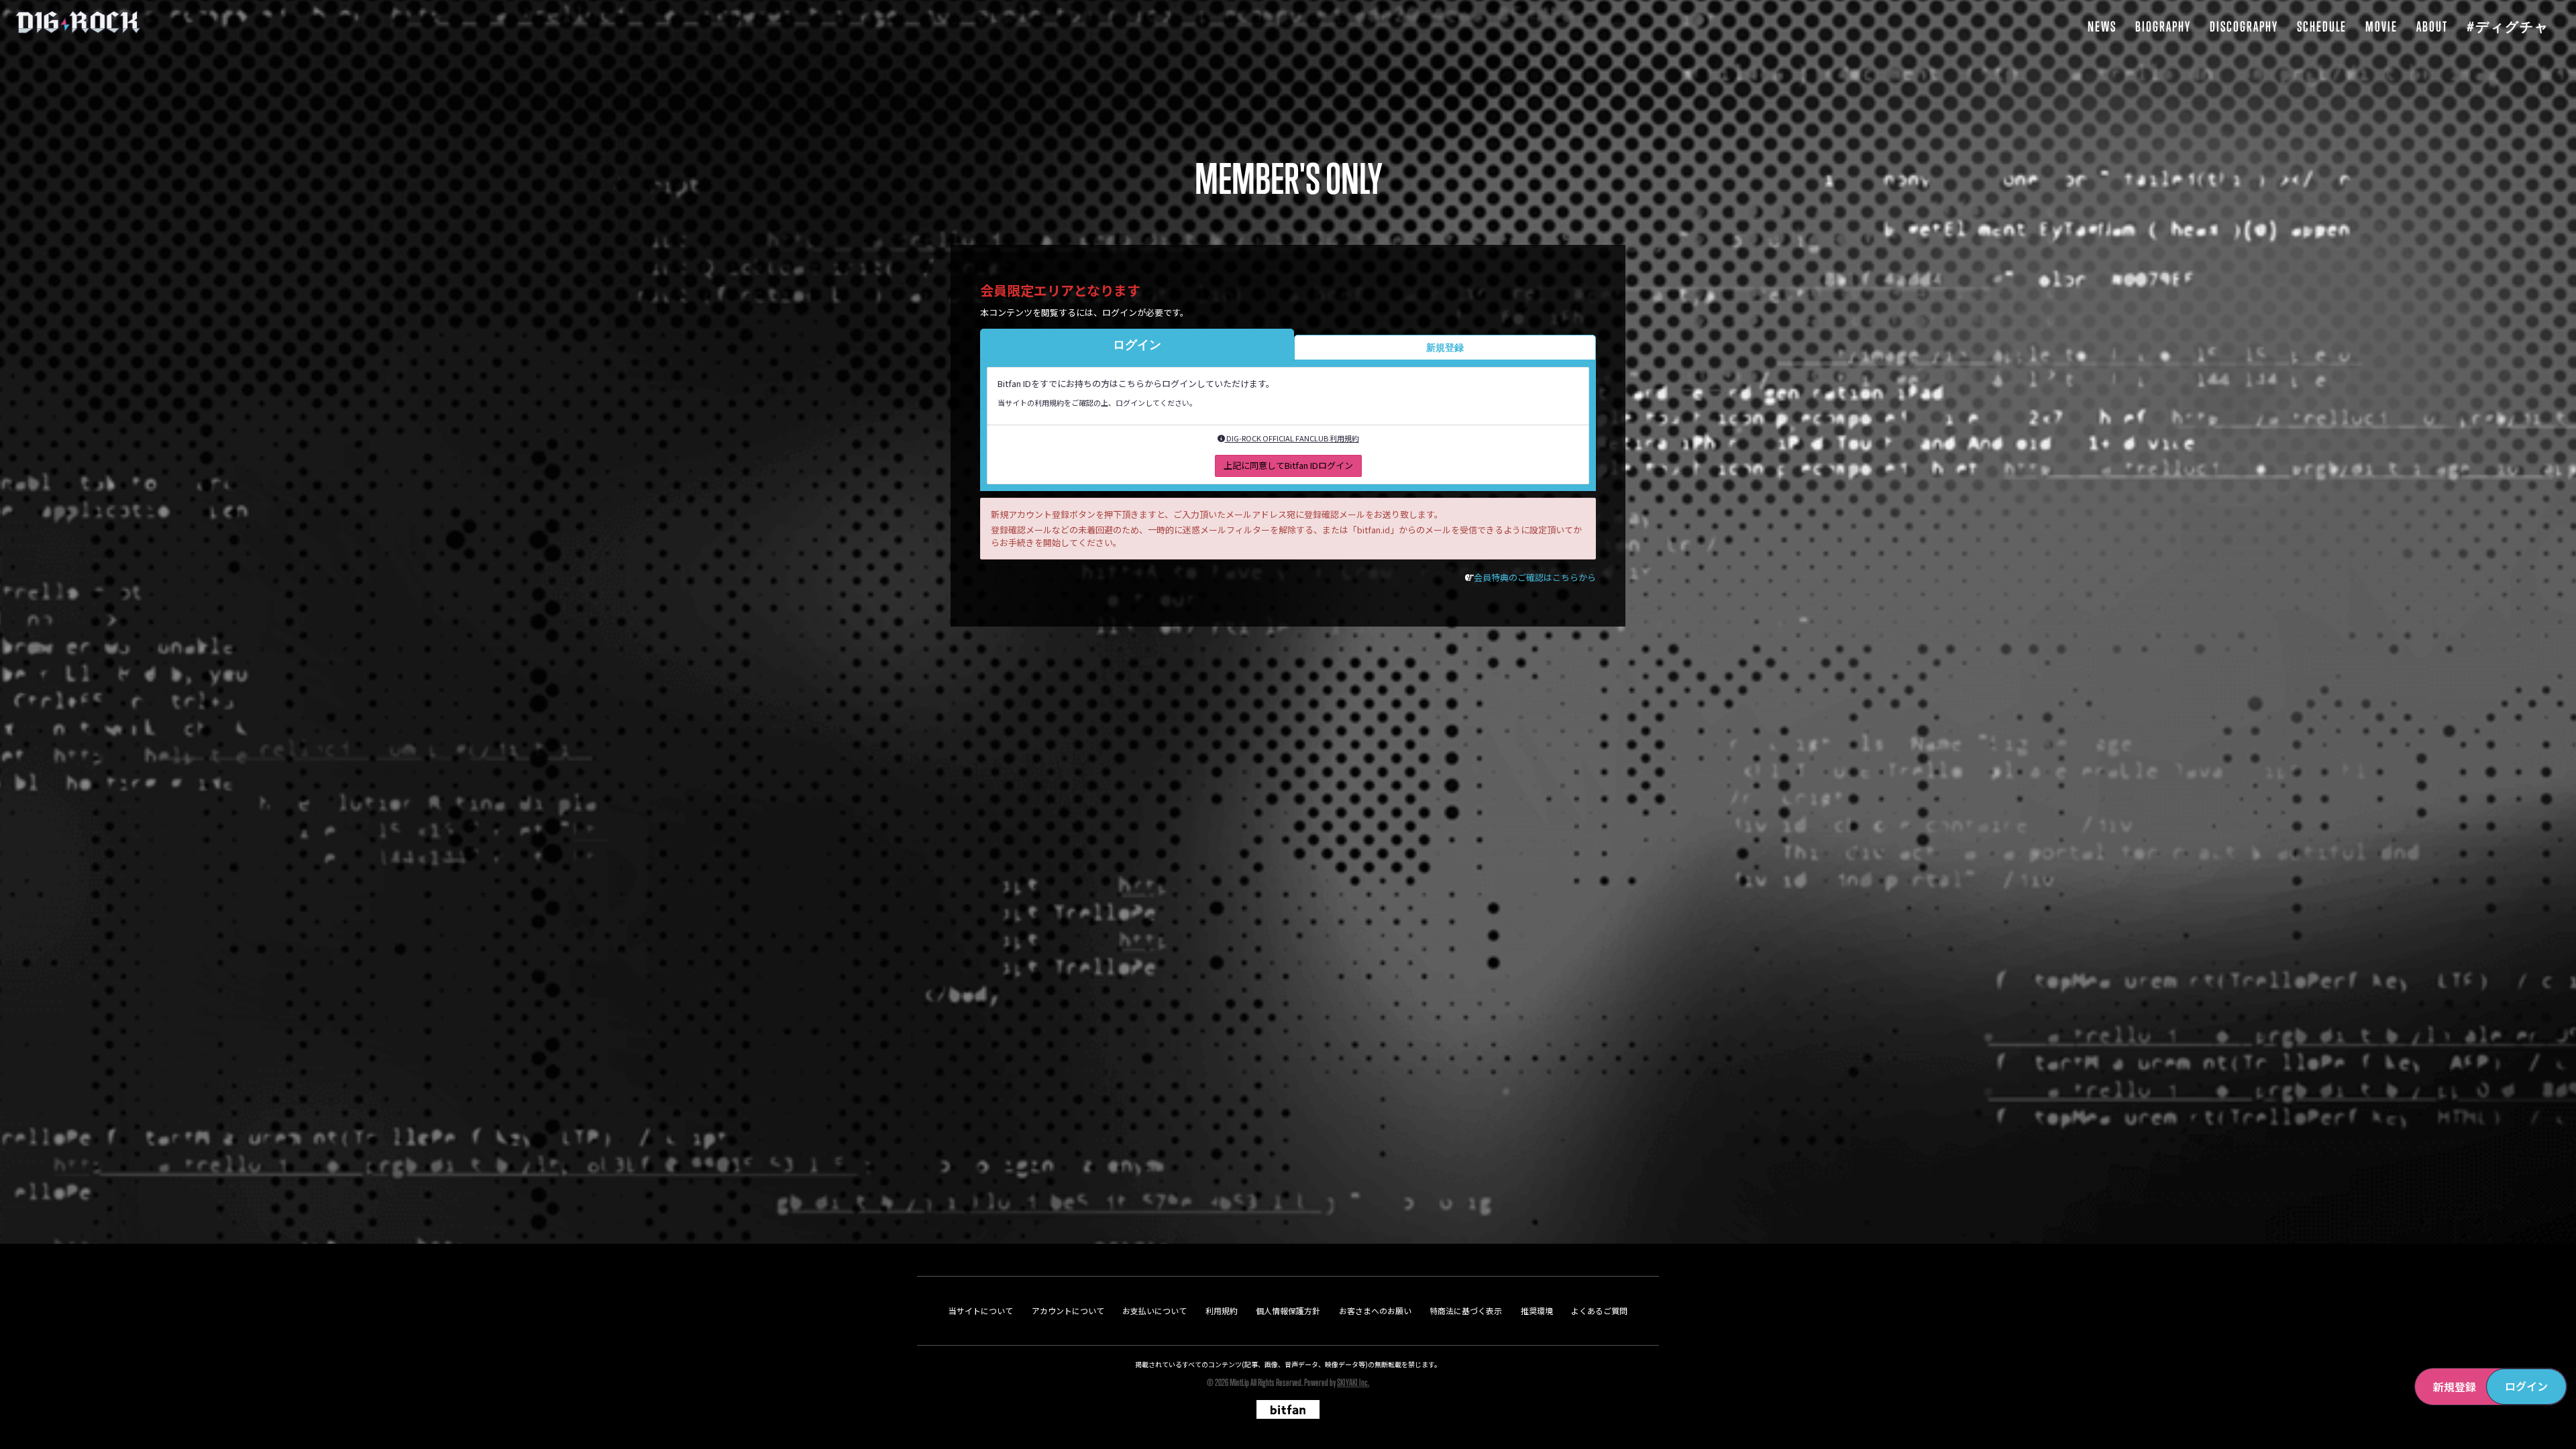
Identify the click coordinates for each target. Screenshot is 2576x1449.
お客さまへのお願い (1375, 1310)
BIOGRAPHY (2163, 26)
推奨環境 (1537, 1310)
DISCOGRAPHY (2244, 26)
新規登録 (2455, 1387)
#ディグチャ (2508, 26)
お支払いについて (1155, 1310)
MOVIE (2381, 26)
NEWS (2102, 26)
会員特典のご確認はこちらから (1535, 577)
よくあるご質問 (1599, 1310)
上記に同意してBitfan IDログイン (1288, 465)
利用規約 (1222, 1310)
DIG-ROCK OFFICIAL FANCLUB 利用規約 (1292, 438)
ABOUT (2432, 26)
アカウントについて (1068, 1310)
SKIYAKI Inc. (1353, 1382)
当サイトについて (981, 1310)
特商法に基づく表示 (1466, 1310)
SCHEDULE (2322, 26)
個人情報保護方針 (1288, 1310)
